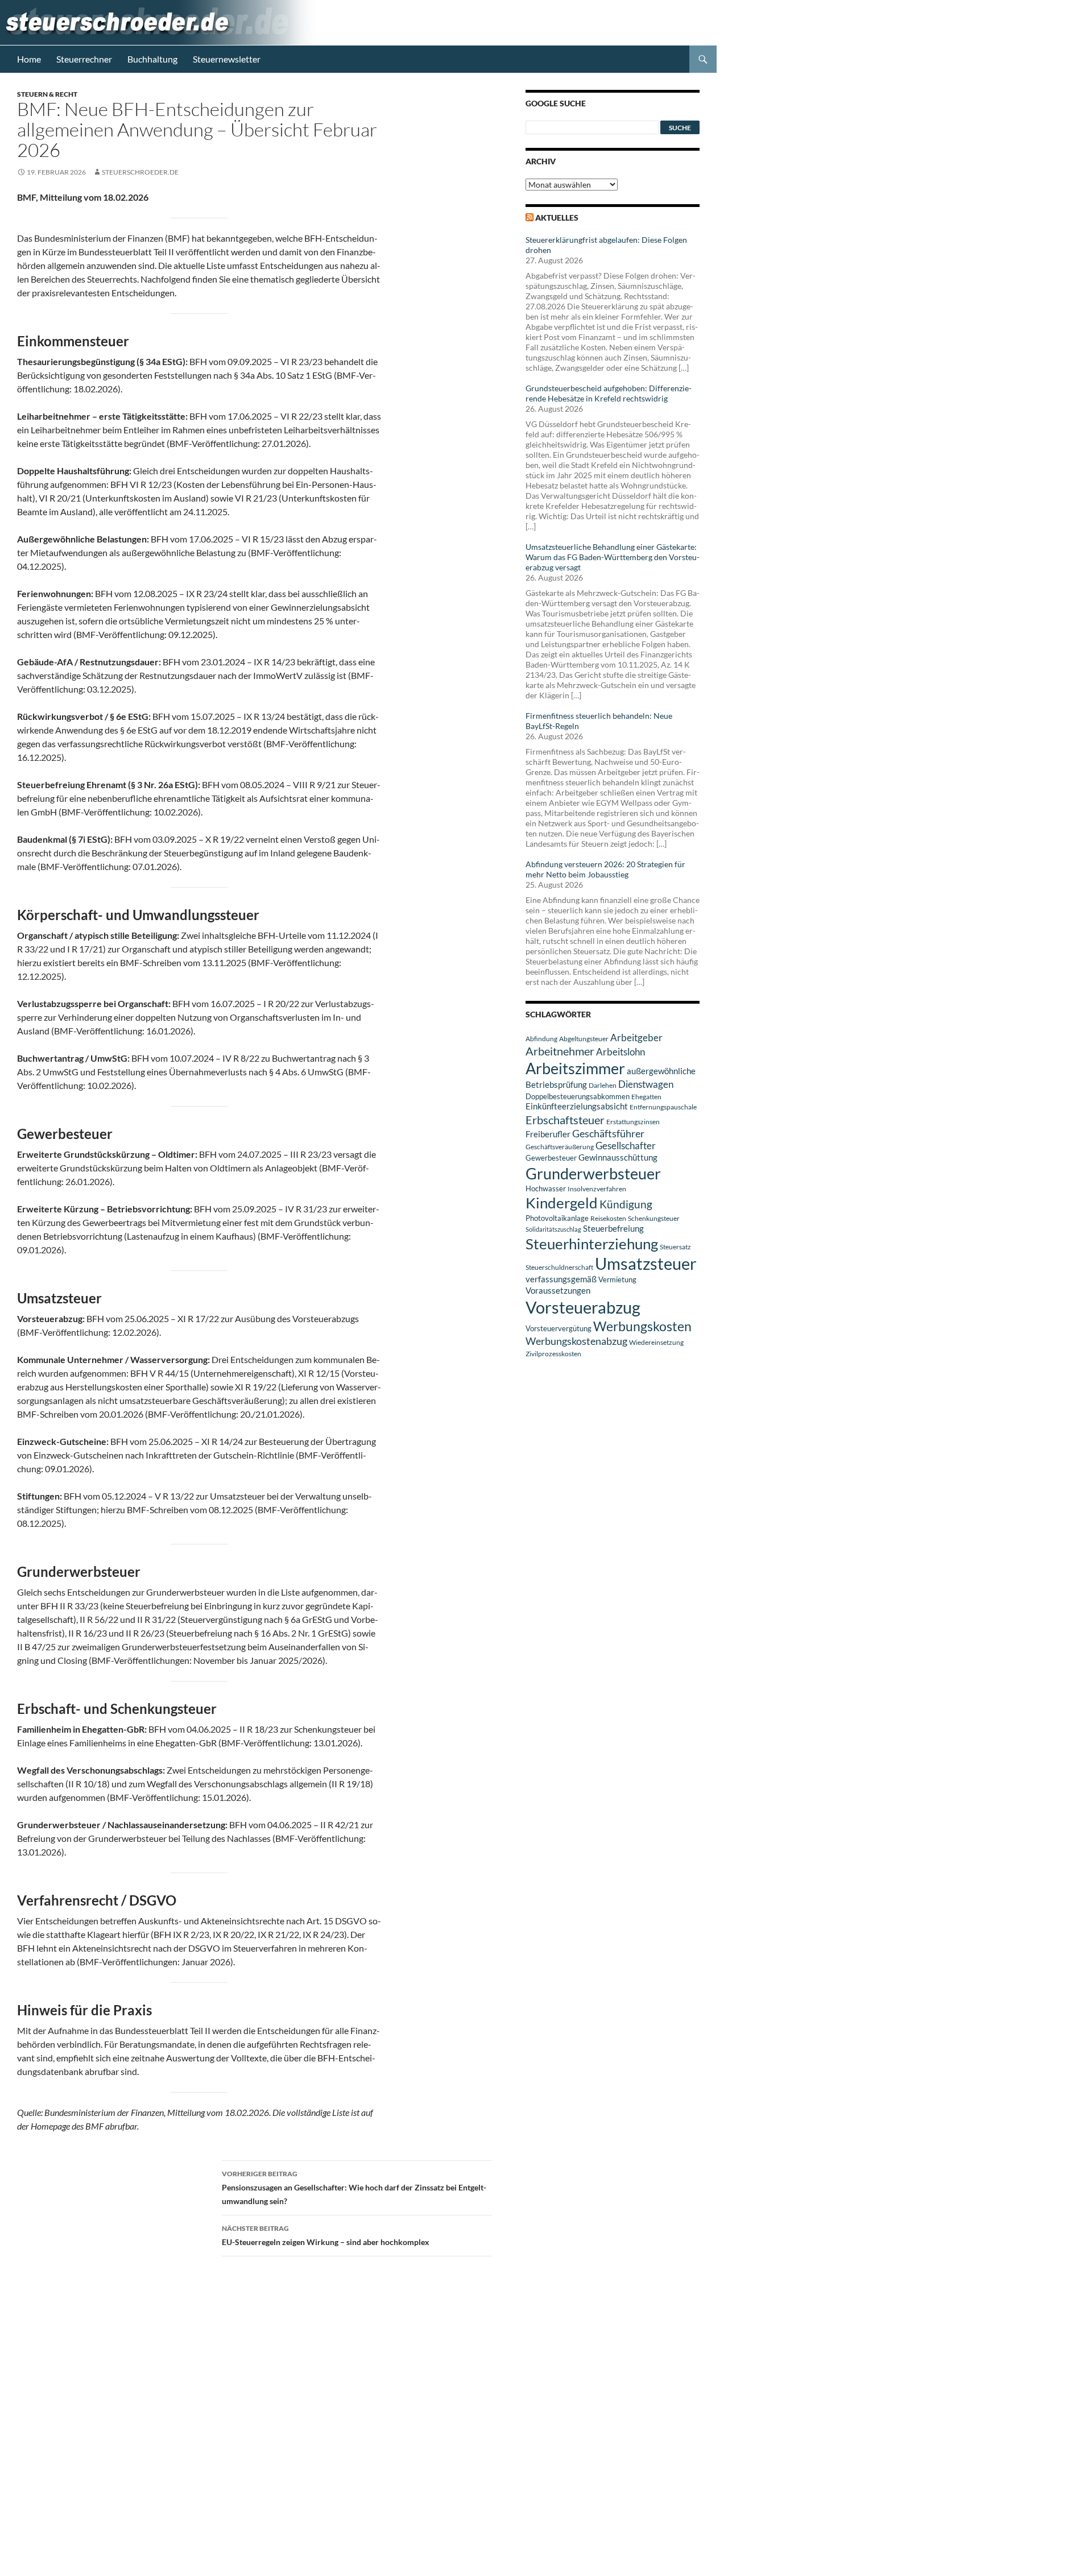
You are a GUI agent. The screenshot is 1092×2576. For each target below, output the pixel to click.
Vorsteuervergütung (559, 1328)
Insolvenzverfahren (597, 1189)
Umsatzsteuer (646, 1264)
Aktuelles (557, 218)
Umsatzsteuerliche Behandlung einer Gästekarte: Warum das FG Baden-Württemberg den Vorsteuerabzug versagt (613, 557)
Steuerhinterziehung (592, 1244)
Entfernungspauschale (663, 1107)
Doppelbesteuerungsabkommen (578, 1096)
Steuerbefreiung (613, 1228)
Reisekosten (608, 1218)
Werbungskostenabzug (576, 1341)
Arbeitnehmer (560, 1051)
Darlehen (603, 1085)
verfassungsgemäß (561, 1279)
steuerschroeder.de (140, 172)
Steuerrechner (84, 59)
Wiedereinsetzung (656, 1342)
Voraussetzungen (558, 1290)
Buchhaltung (152, 59)
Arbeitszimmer (575, 1068)
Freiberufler (548, 1134)
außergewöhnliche (661, 1071)
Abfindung (541, 1039)
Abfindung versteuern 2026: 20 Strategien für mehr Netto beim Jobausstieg (605, 869)
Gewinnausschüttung (618, 1157)
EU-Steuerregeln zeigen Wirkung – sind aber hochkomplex (326, 2235)
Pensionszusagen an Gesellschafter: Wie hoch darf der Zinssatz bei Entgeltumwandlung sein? (354, 2188)
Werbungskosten (642, 1326)
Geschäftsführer (608, 1133)
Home (29, 59)
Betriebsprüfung (556, 1084)
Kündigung (626, 1204)
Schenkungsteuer (654, 1218)
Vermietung (617, 1279)
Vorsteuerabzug (583, 1307)
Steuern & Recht (47, 94)
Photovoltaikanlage (557, 1218)
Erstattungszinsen (633, 1122)
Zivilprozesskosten (553, 1354)
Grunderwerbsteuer (593, 1173)
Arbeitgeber (636, 1038)
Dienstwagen (646, 1084)
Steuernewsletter (227, 59)
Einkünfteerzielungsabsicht (577, 1106)
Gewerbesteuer (551, 1158)
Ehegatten (646, 1097)
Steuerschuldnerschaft (559, 1267)
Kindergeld (562, 1203)
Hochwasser (546, 1188)
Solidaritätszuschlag (553, 1229)
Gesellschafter (626, 1146)
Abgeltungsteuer (584, 1039)
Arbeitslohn (621, 1052)
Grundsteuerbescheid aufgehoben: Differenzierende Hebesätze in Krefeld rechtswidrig (609, 393)
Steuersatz (675, 1247)
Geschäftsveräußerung (560, 1147)
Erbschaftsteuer (565, 1120)
